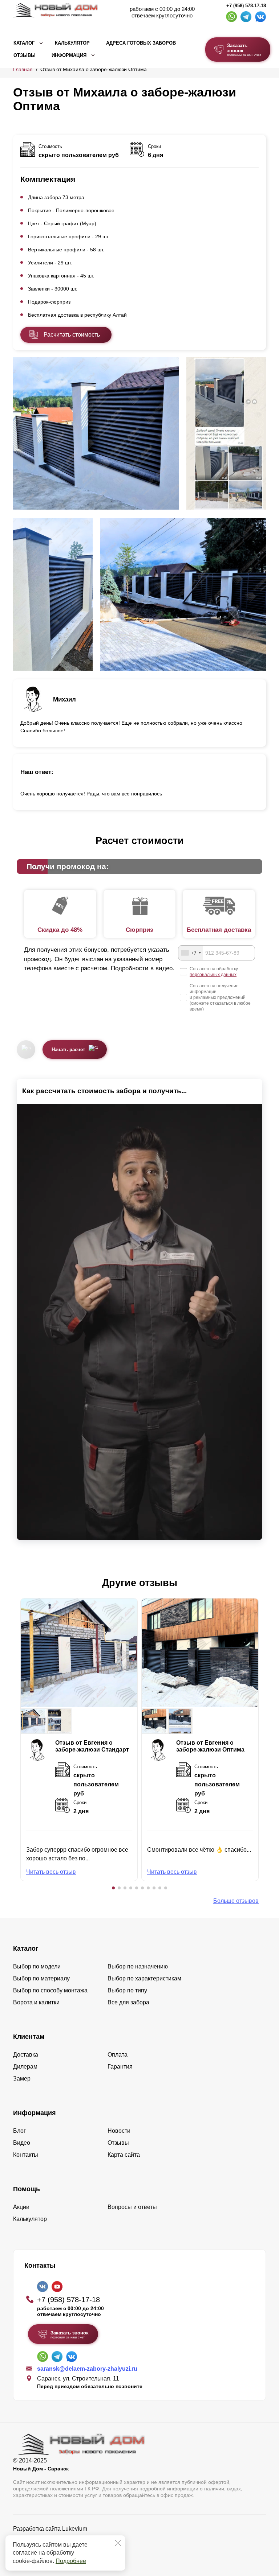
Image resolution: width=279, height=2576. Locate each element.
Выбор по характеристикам (144, 1978)
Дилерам (25, 2067)
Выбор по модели (37, 1966)
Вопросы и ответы (132, 2207)
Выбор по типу (127, 1990)
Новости (119, 2131)
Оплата (118, 2055)
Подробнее (71, 2561)
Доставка (26, 2055)
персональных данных (213, 975)
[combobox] (191, 953)
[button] (113, 1888)
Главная (23, 69)
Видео (22, 2143)
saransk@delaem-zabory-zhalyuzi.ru (87, 2369)
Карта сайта (124, 2155)
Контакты (26, 2155)
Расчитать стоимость (72, 335)
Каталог (24, 43)
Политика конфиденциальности (56, 2539)
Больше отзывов (236, 1901)
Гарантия (120, 2067)
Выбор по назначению (138, 1966)
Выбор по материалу (41, 1978)
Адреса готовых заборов (141, 43)
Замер (22, 2079)
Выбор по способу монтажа (50, 1990)
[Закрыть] (118, 2543)
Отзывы (25, 55)
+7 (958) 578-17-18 (246, 6)
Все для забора (128, 2002)
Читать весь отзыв (51, 1872)
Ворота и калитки (36, 2002)
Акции (21, 2207)
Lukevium (75, 2529)
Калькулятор (72, 43)
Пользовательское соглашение (55, 2547)
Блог (19, 2131)
